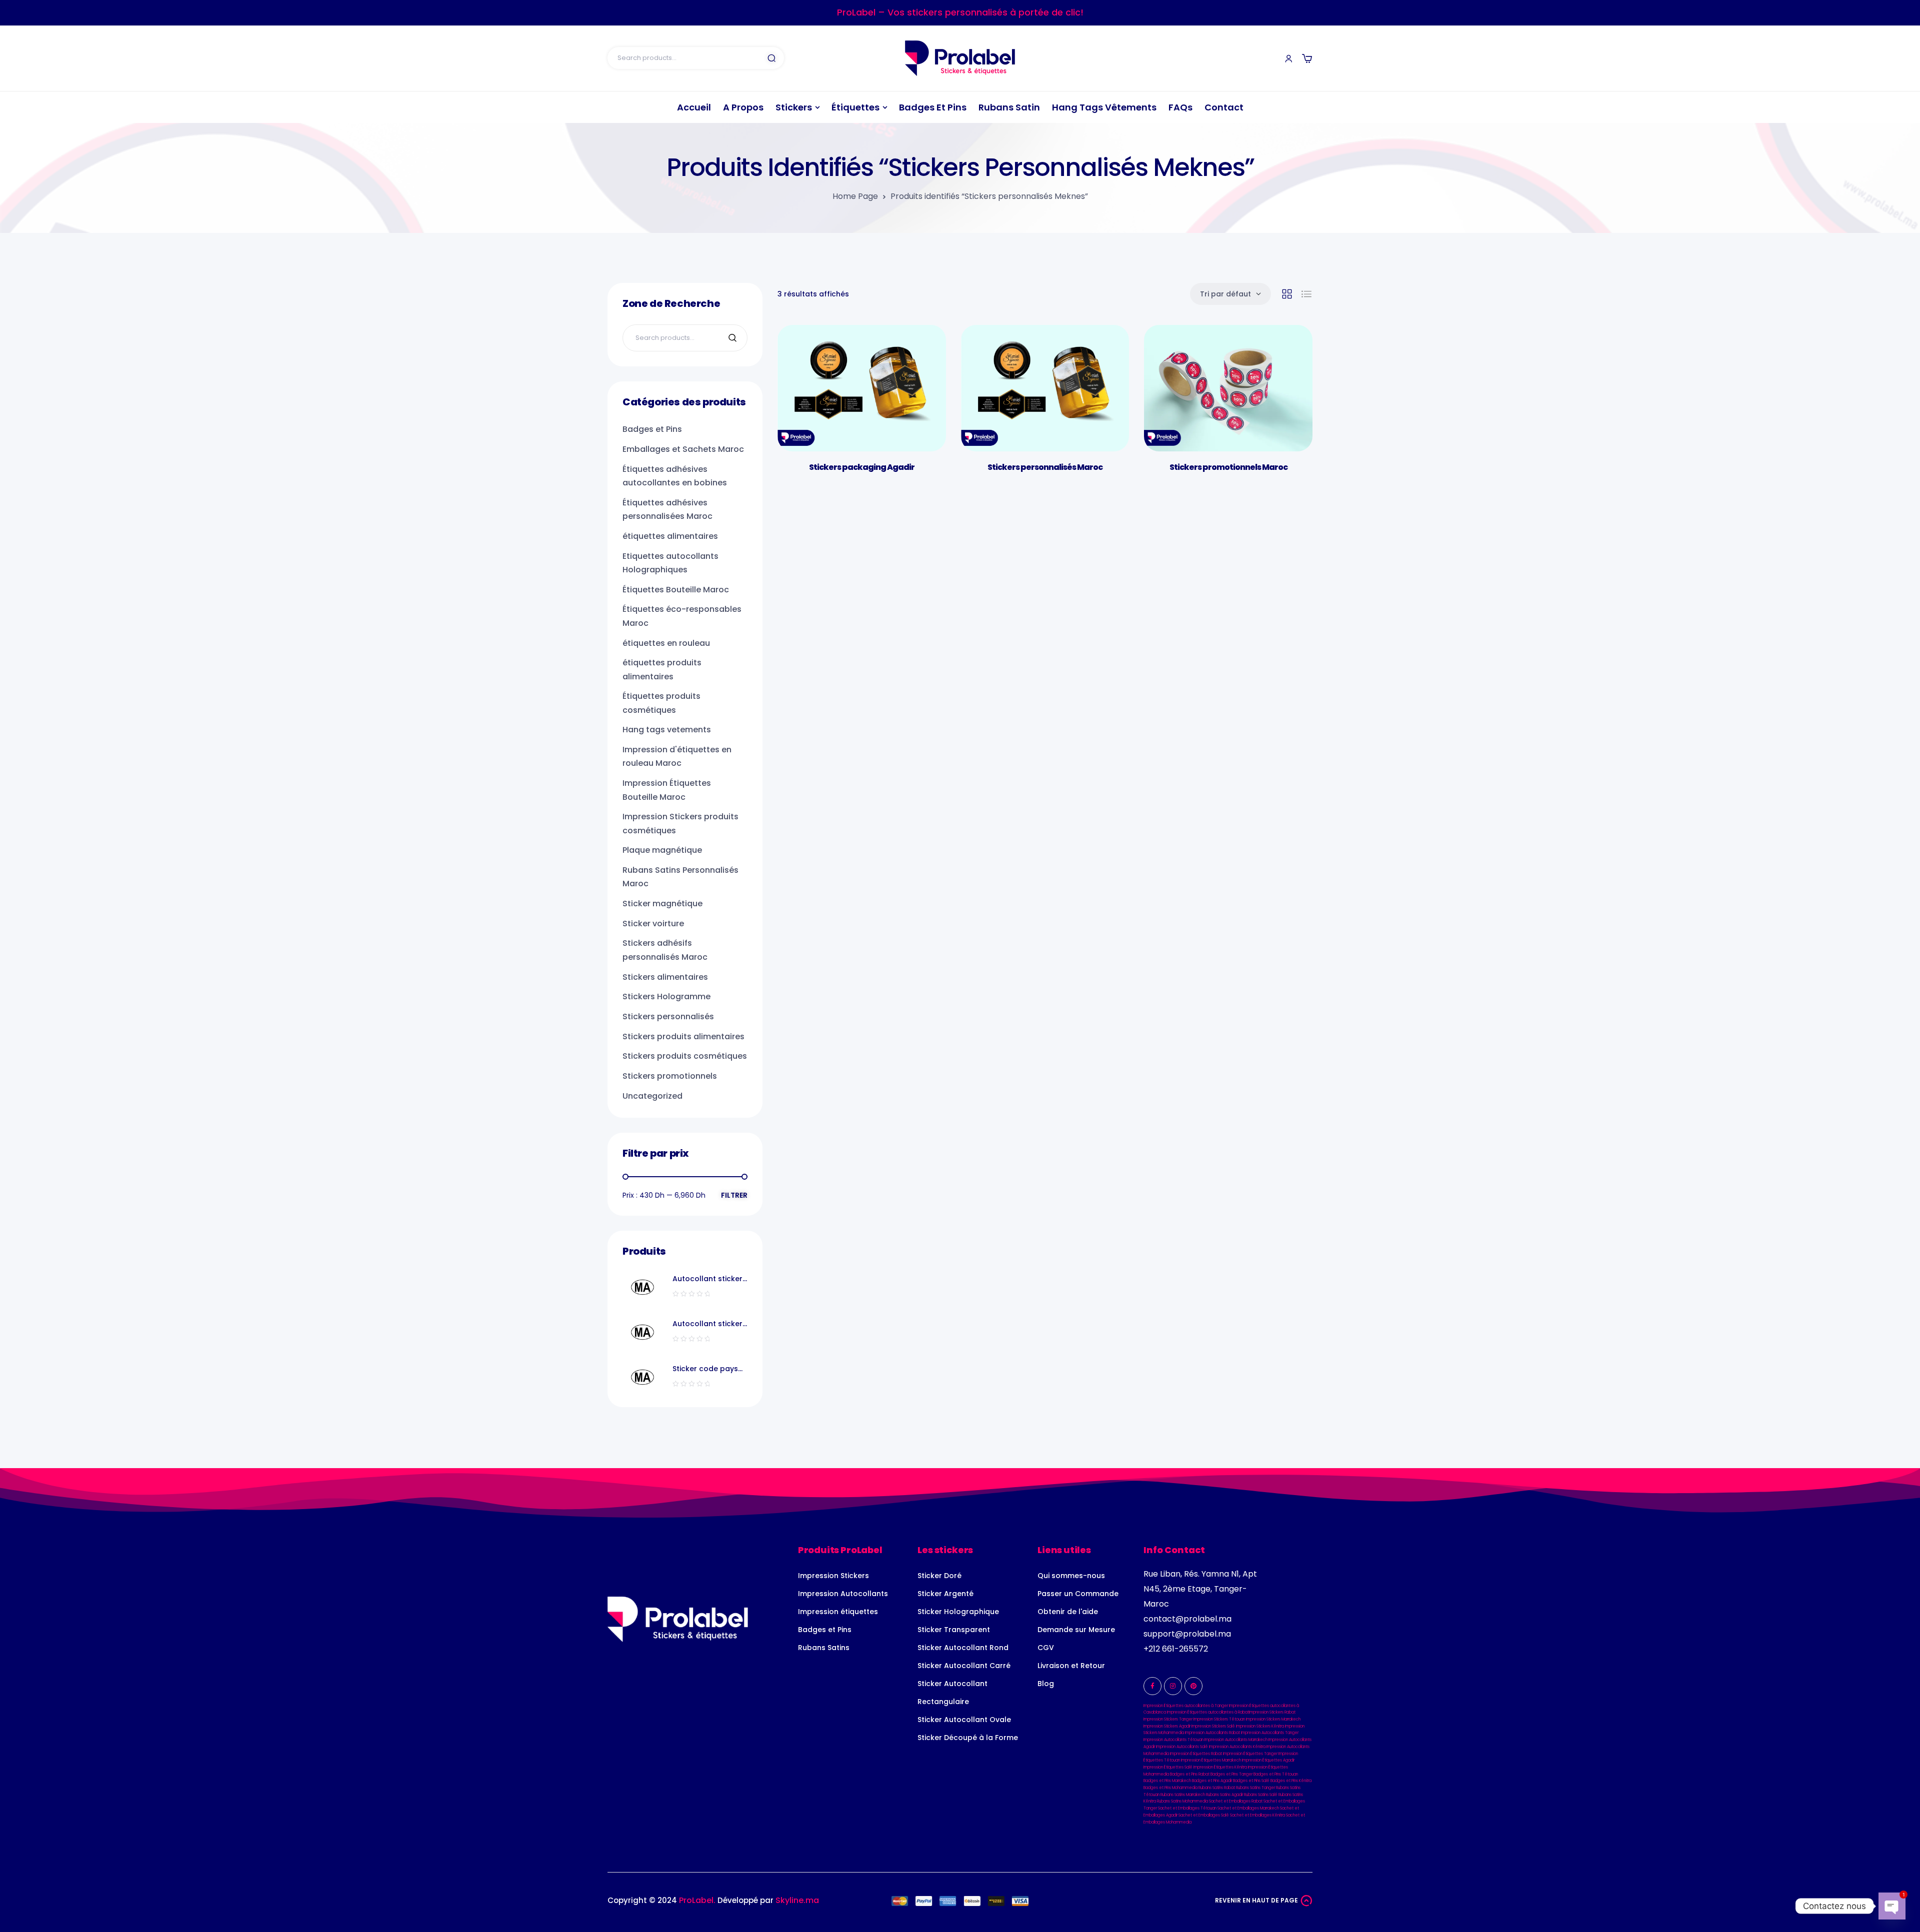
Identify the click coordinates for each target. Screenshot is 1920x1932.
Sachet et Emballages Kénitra (1257, 1815)
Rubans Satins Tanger (1255, 1788)
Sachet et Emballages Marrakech (1248, 1808)
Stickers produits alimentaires (683, 1036)
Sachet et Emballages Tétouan (1187, 1808)
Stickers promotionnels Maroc (1228, 467)
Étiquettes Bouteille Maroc (676, 590)
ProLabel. (697, 1900)
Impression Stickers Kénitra (1260, 1726)
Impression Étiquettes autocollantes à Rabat (1208, 1712)
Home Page (855, 196)
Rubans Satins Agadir (1224, 1795)
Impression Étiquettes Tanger (1250, 1754)
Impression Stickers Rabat (1272, 1712)
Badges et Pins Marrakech (1167, 1781)
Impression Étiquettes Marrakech (1211, 1760)
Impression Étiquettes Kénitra (1220, 1767)
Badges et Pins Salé (1251, 1781)
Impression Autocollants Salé (1182, 1747)
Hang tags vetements (667, 730)
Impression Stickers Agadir (1167, 1726)
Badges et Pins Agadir (1212, 1781)
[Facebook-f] (1152, 1686)
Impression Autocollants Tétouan (1173, 1740)
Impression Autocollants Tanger (1270, 1733)
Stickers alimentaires (665, 977)
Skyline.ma (797, 1900)
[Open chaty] (1892, 1906)
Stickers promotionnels (670, 1076)
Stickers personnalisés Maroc (1045, 467)
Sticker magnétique (662, 904)
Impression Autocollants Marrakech (1236, 1740)
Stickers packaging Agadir (862, 467)
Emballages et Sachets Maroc (683, 449)
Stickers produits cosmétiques (685, 1056)
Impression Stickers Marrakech (1273, 1719)
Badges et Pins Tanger (1231, 1774)
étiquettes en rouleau (666, 643)
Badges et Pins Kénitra (1291, 1781)
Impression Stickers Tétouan (1219, 1719)
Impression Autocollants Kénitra (1237, 1747)
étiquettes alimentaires (670, 536)
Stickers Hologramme (666, 996)
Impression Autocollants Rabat (1212, 1733)
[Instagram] (1173, 1686)
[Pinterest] (1193, 1686)
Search (771, 58)
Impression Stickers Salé (1213, 1726)
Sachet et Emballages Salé (1204, 1815)
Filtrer (734, 1195)
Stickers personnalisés (668, 1016)
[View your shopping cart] (1307, 58)
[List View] (1306, 294)
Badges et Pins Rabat (1190, 1774)
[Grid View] (1287, 294)
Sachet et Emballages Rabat (1236, 1801)
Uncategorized (652, 1096)
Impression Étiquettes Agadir (1268, 1760)
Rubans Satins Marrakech (1183, 1795)
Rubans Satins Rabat (1217, 1788)
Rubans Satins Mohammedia (1182, 1801)
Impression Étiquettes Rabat (1196, 1754)
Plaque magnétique (662, 850)
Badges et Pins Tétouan (1276, 1774)
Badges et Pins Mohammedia (1170, 1788)
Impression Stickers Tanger (1168, 1719)
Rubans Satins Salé (1261, 1795)
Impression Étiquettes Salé (1168, 1767)
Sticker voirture (653, 924)
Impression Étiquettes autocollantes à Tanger (1186, 1706)
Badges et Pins (652, 429)
